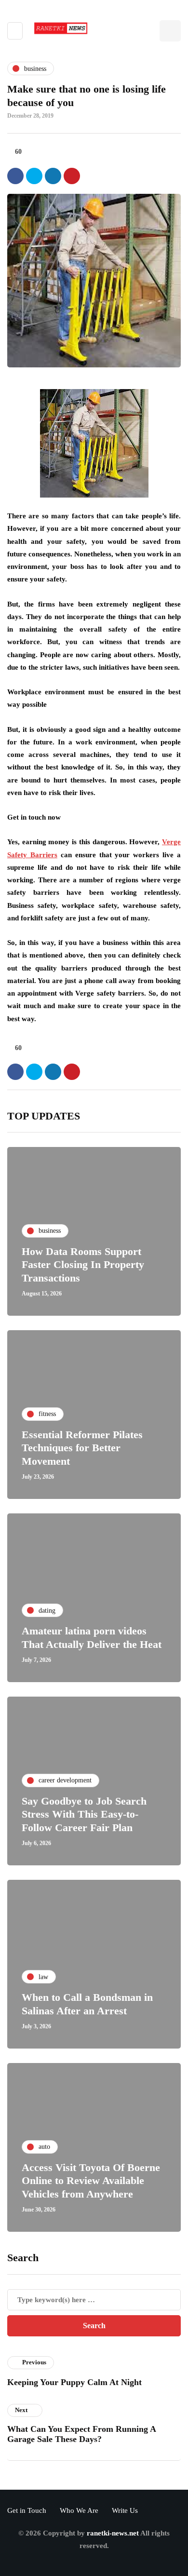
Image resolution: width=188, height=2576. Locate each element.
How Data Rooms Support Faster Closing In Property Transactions (83, 1265)
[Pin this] (72, 176)
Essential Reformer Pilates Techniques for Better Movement (82, 1448)
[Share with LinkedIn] (53, 176)
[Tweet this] (34, 176)
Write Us (125, 2510)
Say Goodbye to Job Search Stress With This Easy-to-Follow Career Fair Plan (84, 1814)
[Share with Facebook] (15, 176)
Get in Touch (27, 2510)
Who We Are (79, 2510)
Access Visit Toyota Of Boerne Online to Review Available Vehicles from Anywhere (91, 2181)
